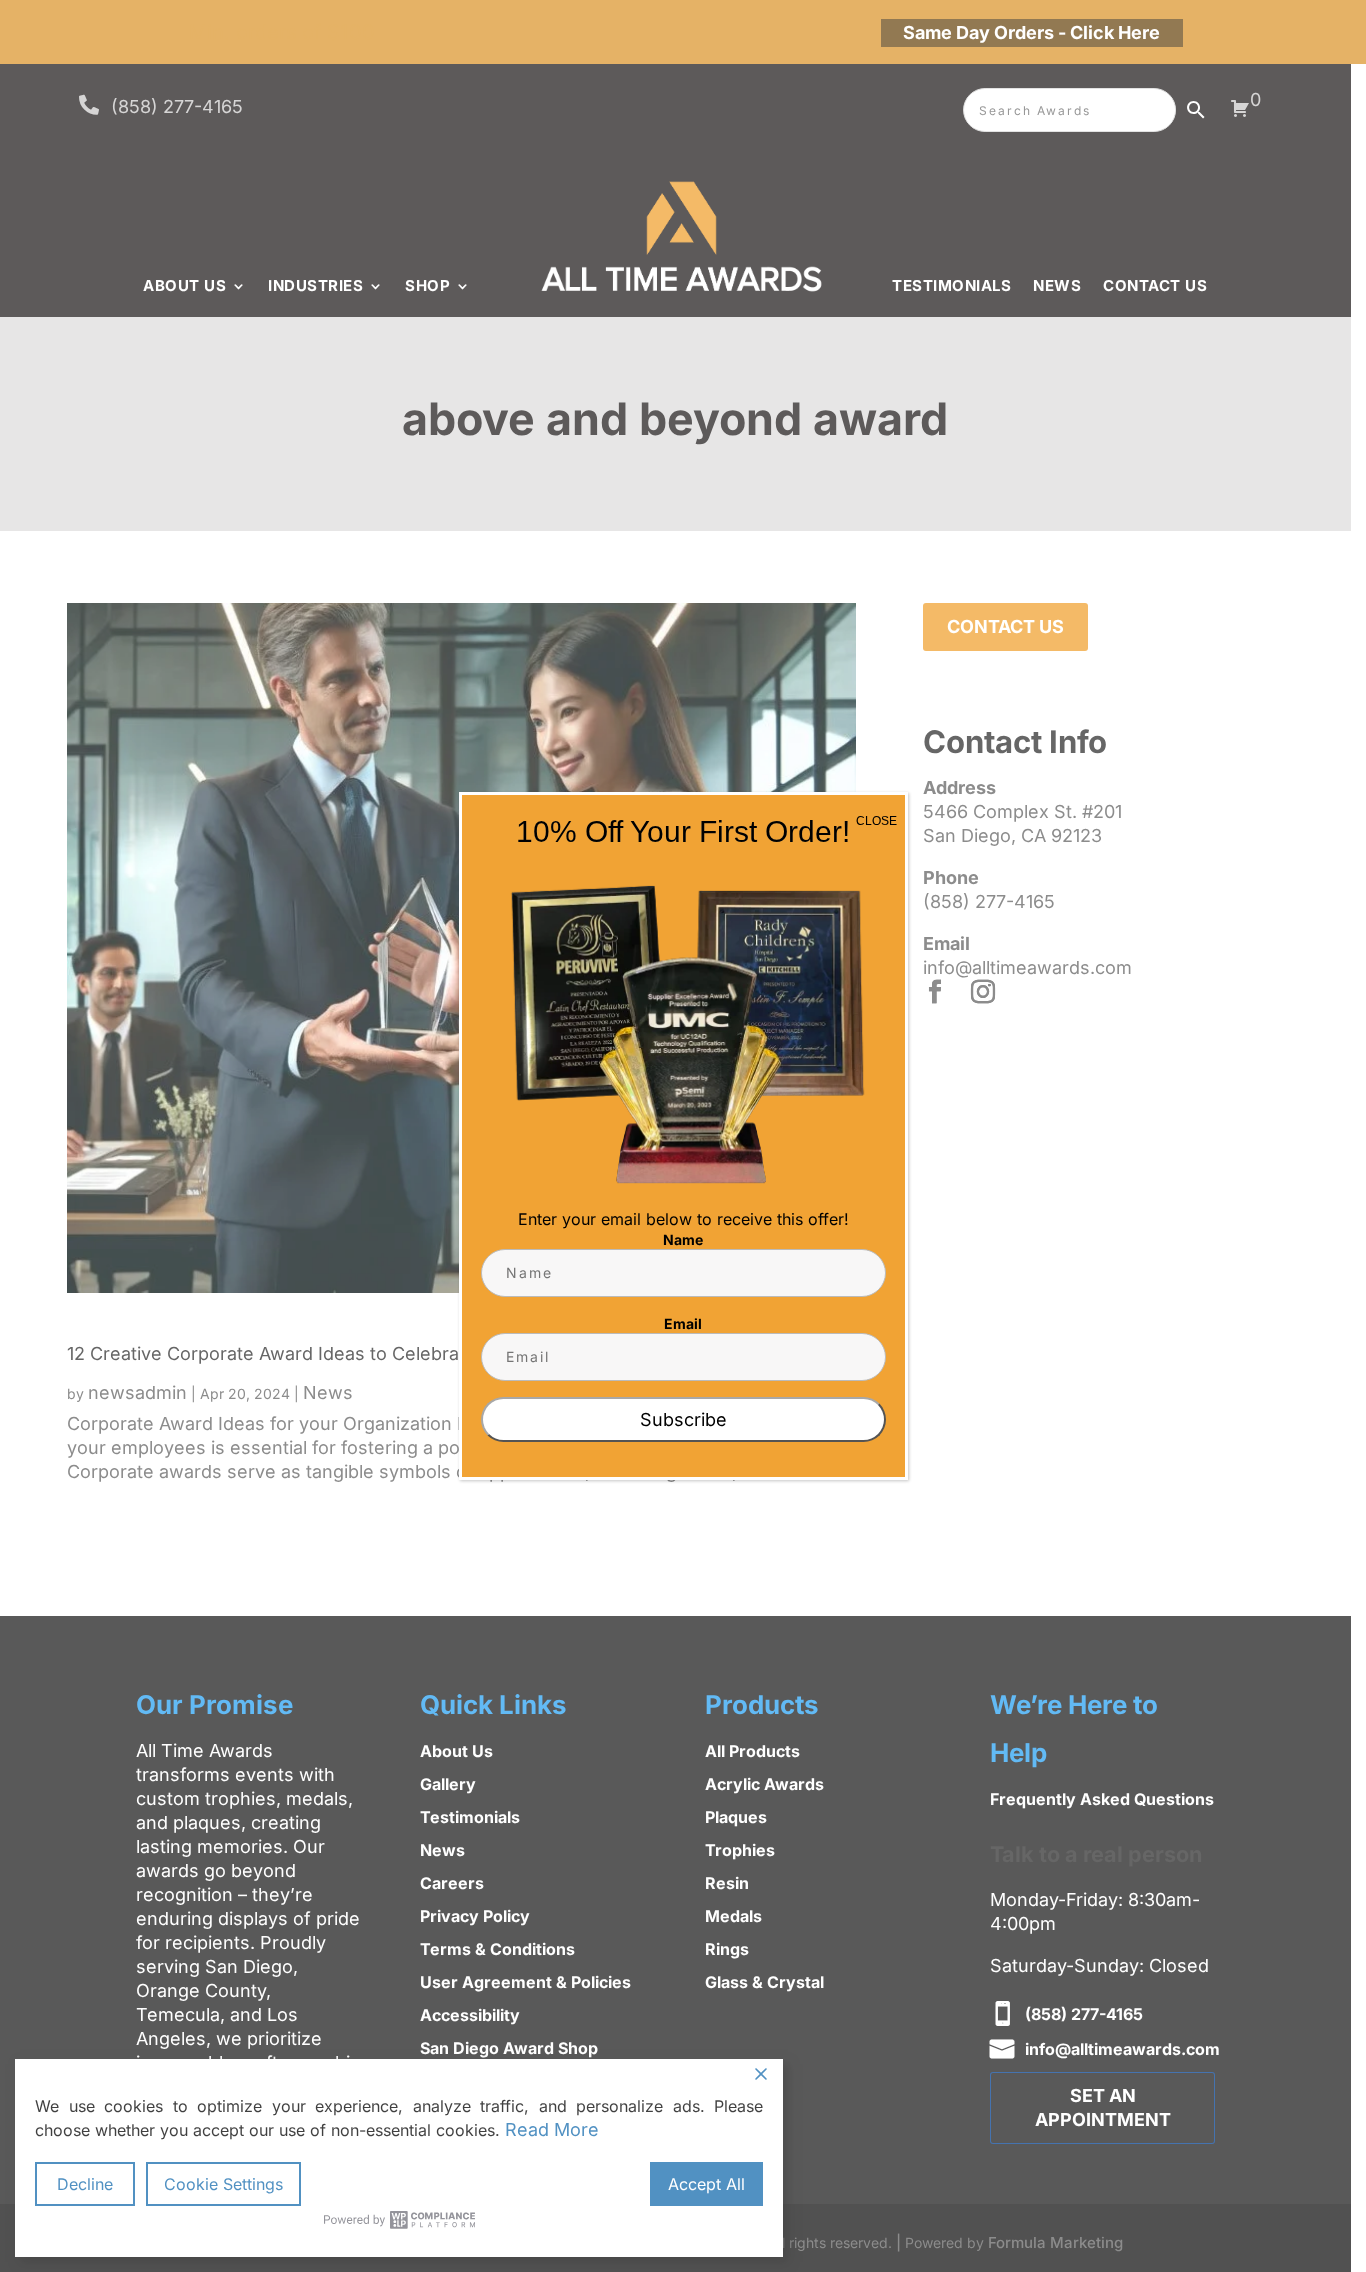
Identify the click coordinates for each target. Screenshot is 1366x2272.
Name (683, 1239)
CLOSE (876, 821)
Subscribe (683, 1419)
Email (683, 1323)
